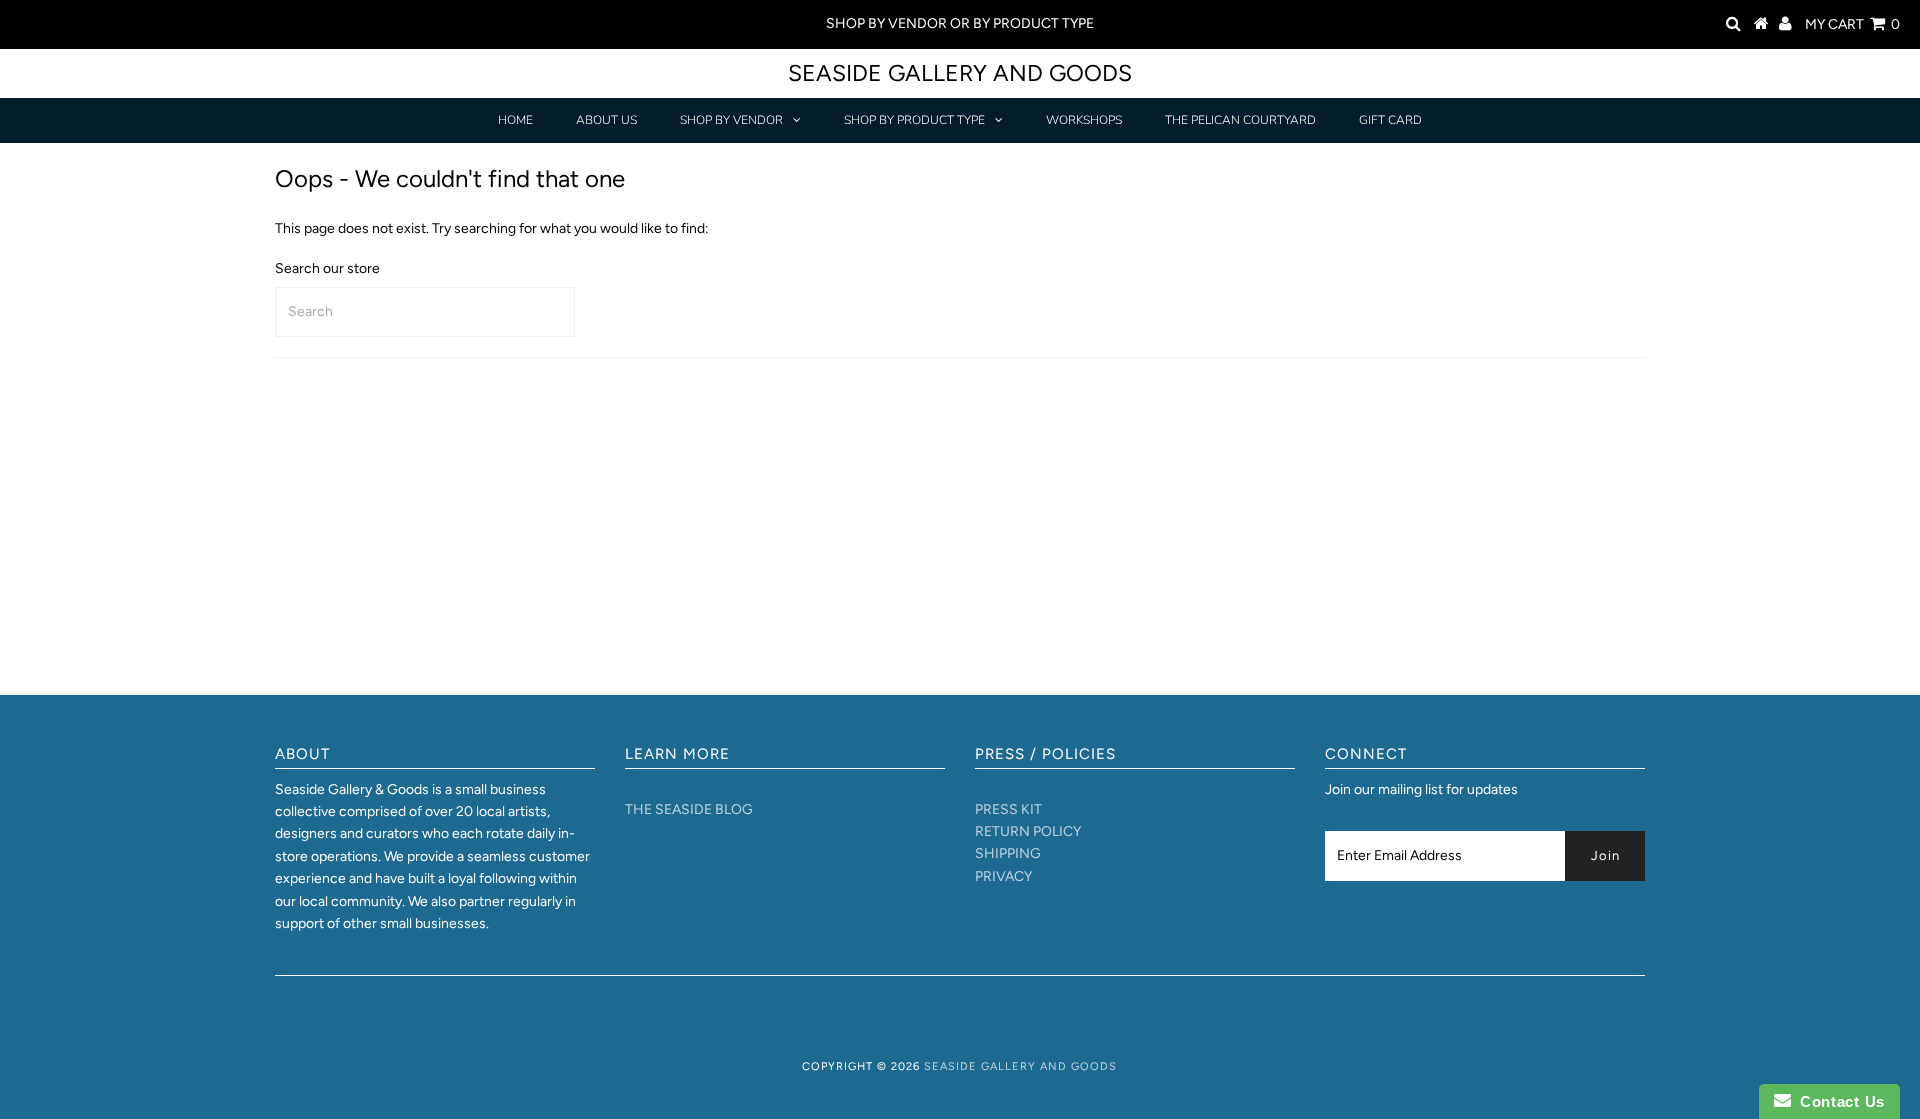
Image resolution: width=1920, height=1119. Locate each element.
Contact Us (1838, 1101)
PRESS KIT (1008, 809)
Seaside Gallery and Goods (960, 73)
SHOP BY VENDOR (731, 120)
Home (515, 120)
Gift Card (1390, 120)
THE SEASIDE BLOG (689, 809)
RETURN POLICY (1028, 831)
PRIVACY (1003, 876)
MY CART (1852, 24)
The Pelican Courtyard (1240, 120)
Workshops (1084, 120)
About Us (606, 120)
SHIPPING (1008, 853)
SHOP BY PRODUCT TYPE (914, 120)
